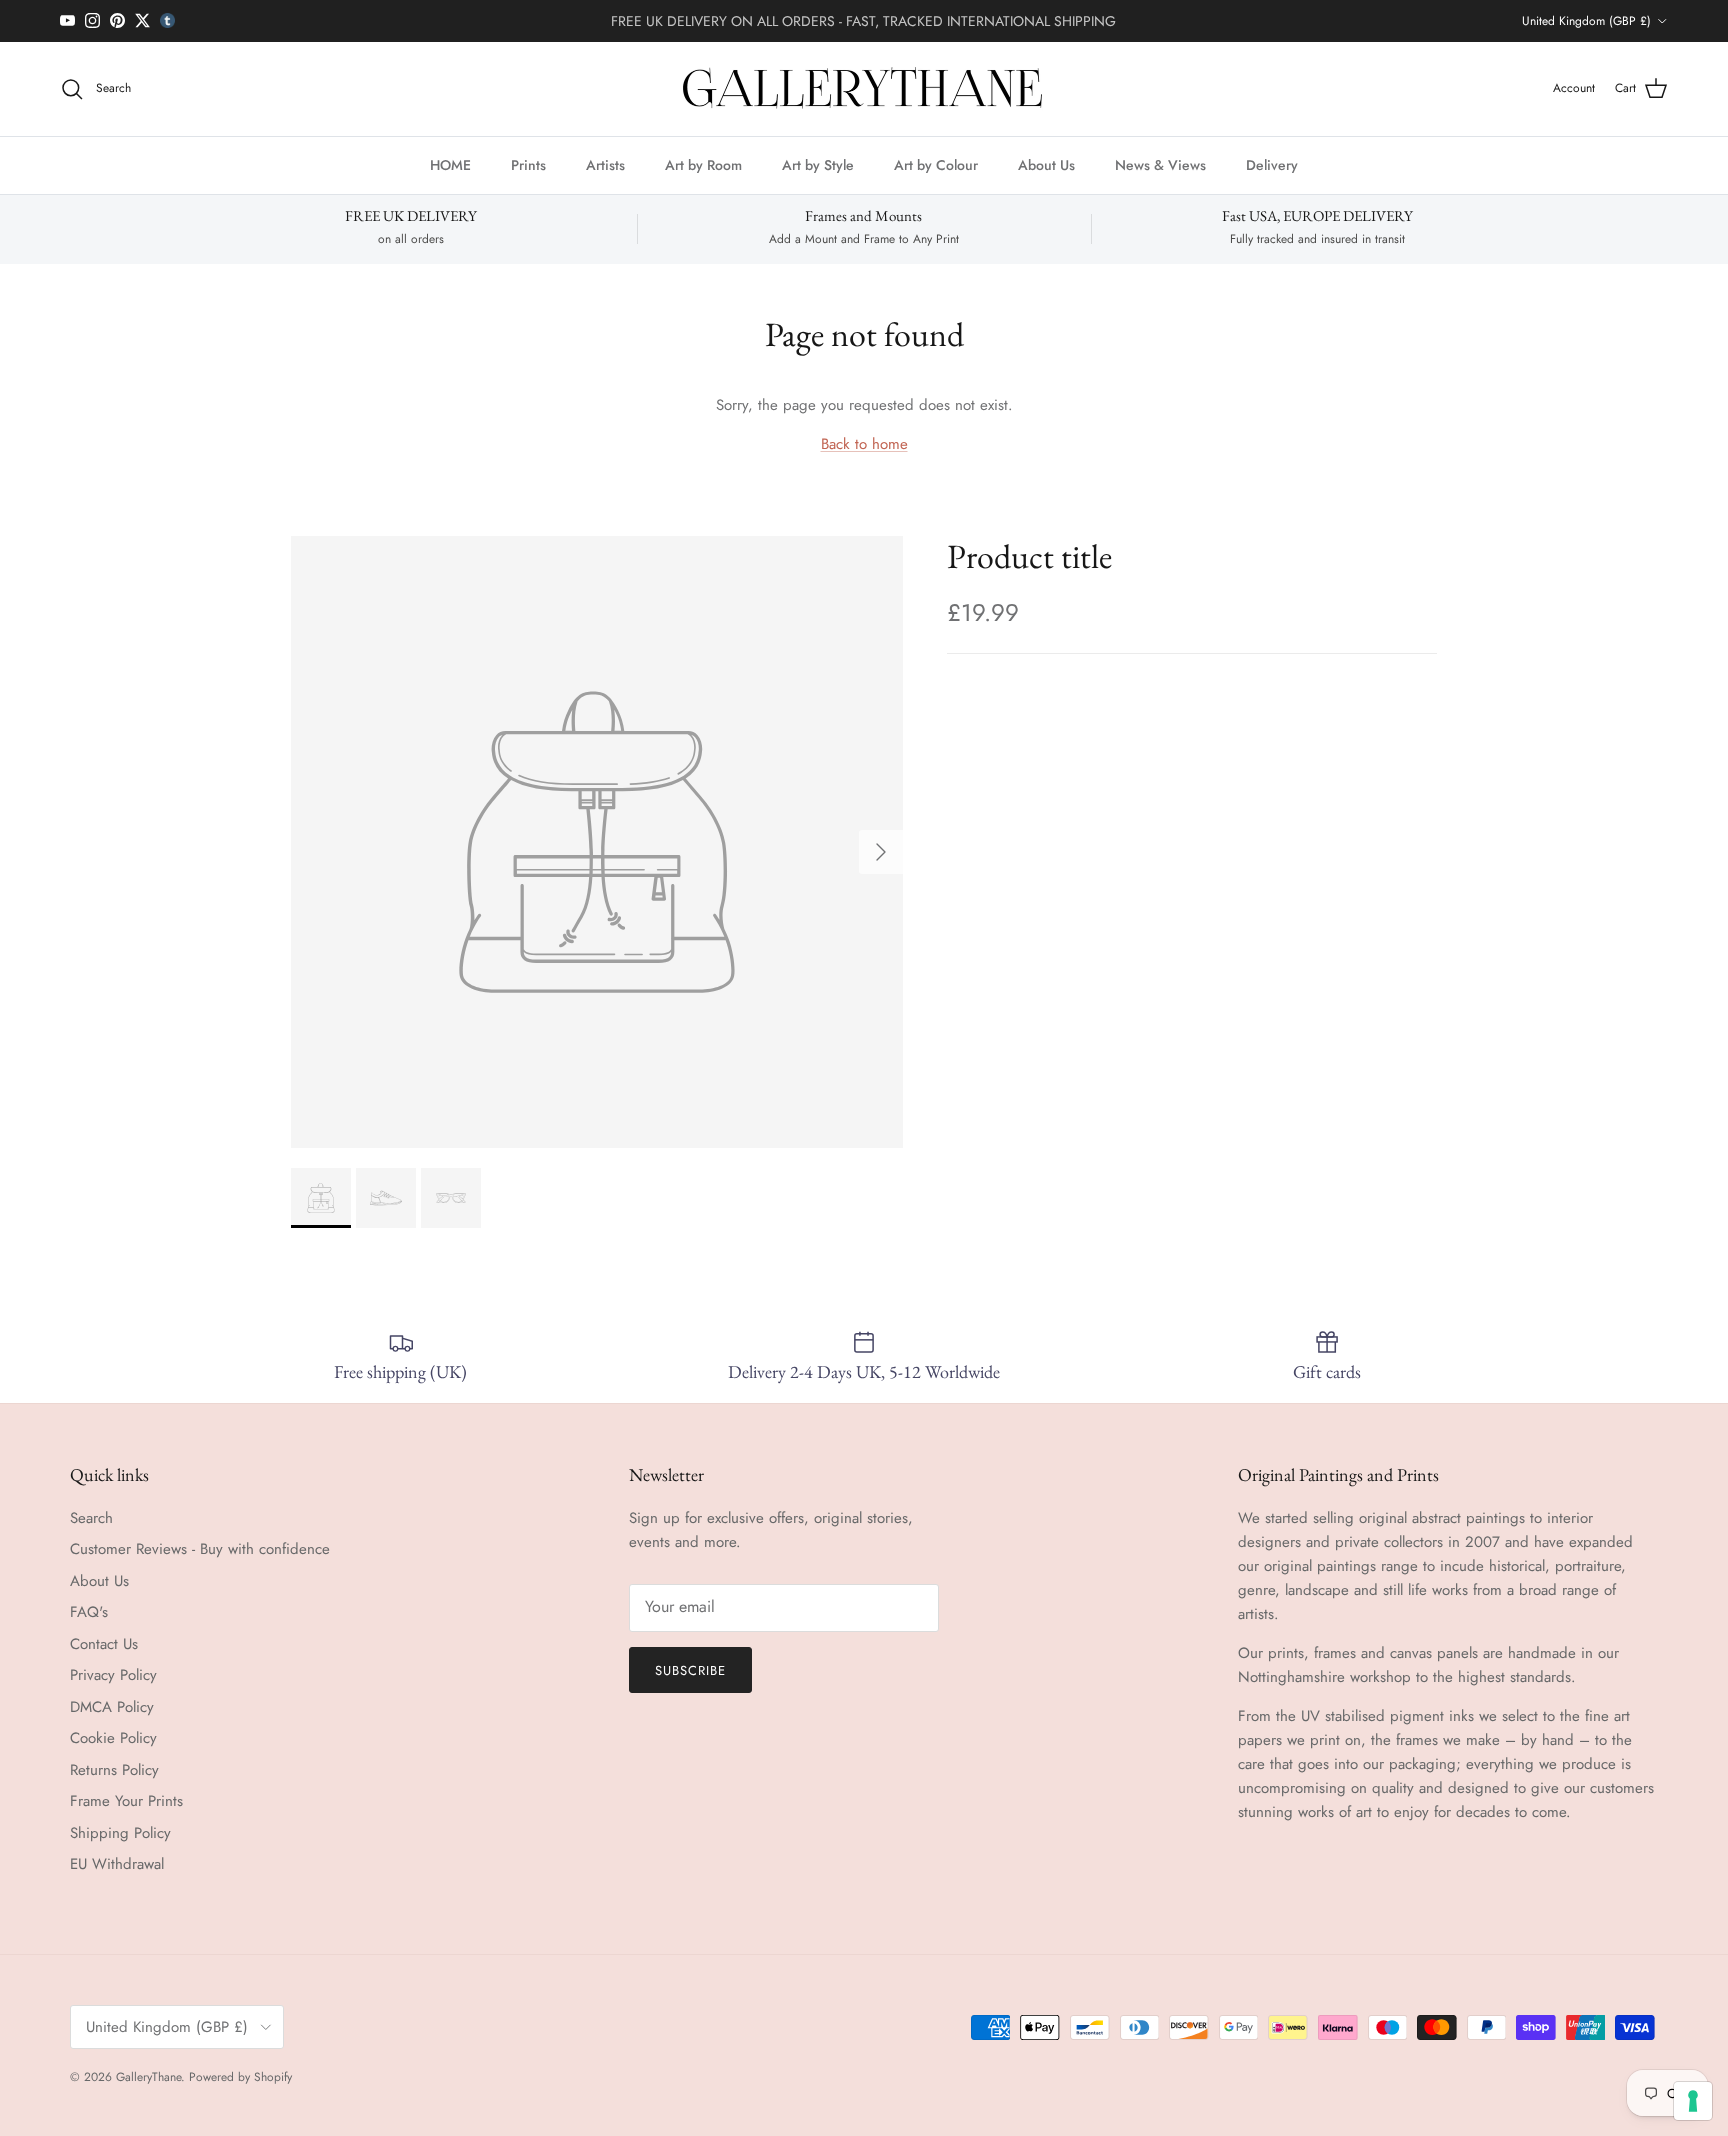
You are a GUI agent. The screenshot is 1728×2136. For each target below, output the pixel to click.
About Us (1046, 164)
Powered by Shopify (240, 2077)
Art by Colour (936, 164)
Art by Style (818, 164)
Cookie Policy (113, 1738)
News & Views (1160, 164)
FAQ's (89, 1612)
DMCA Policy (112, 1707)
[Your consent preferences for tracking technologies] (1693, 2101)
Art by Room (703, 164)
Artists (605, 164)
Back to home (864, 444)
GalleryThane (148, 2077)
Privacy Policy (113, 1675)
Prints (528, 164)
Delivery (1272, 164)
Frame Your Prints (126, 1801)
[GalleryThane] (864, 89)
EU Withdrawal (117, 1864)
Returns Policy (114, 1770)
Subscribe (690, 1670)
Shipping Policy (120, 1833)
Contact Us (104, 1644)
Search (91, 1518)
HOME (450, 164)
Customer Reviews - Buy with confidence (200, 1549)
